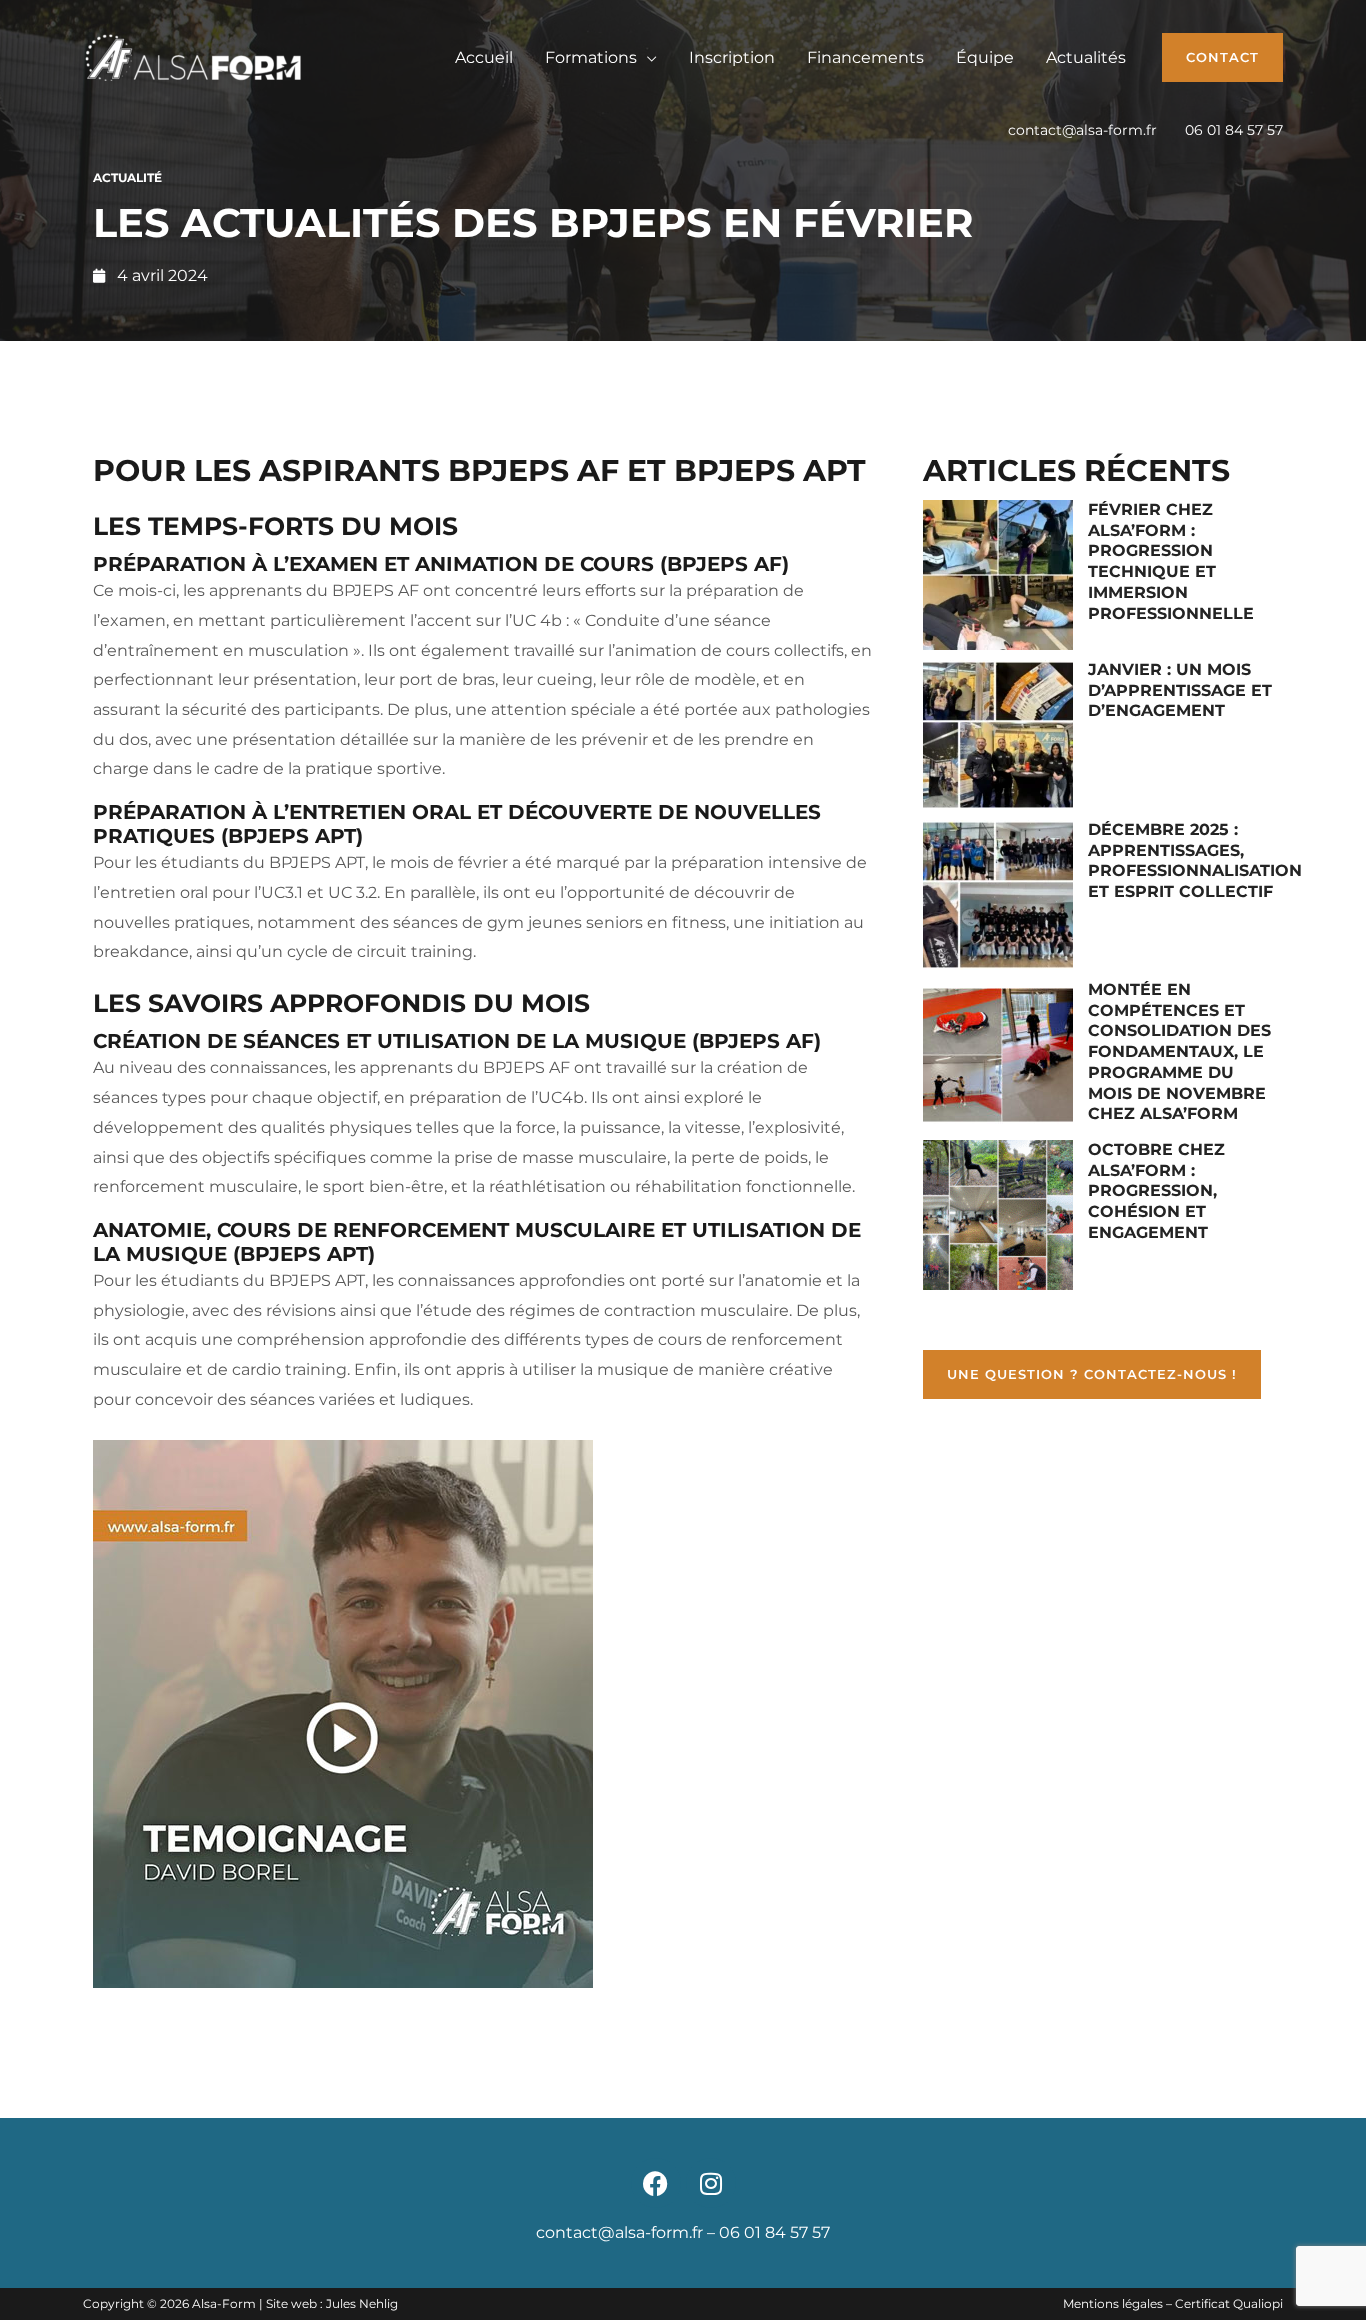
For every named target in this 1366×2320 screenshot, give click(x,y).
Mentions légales (1113, 2303)
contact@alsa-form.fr (1082, 130)
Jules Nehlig (362, 2303)
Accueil (484, 57)
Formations (591, 57)
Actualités (1086, 57)
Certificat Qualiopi (1229, 2303)
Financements (865, 57)
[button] (1222, 57)
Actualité (127, 177)
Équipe (985, 57)
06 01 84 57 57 (1234, 130)
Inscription (732, 57)
